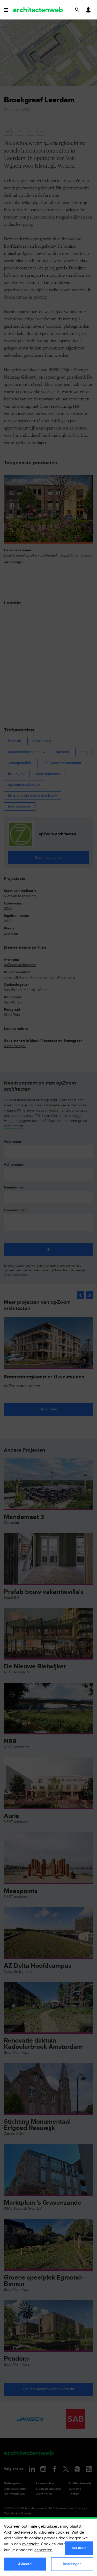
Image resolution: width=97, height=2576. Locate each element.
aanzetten (43, 2550)
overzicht (30, 2544)
